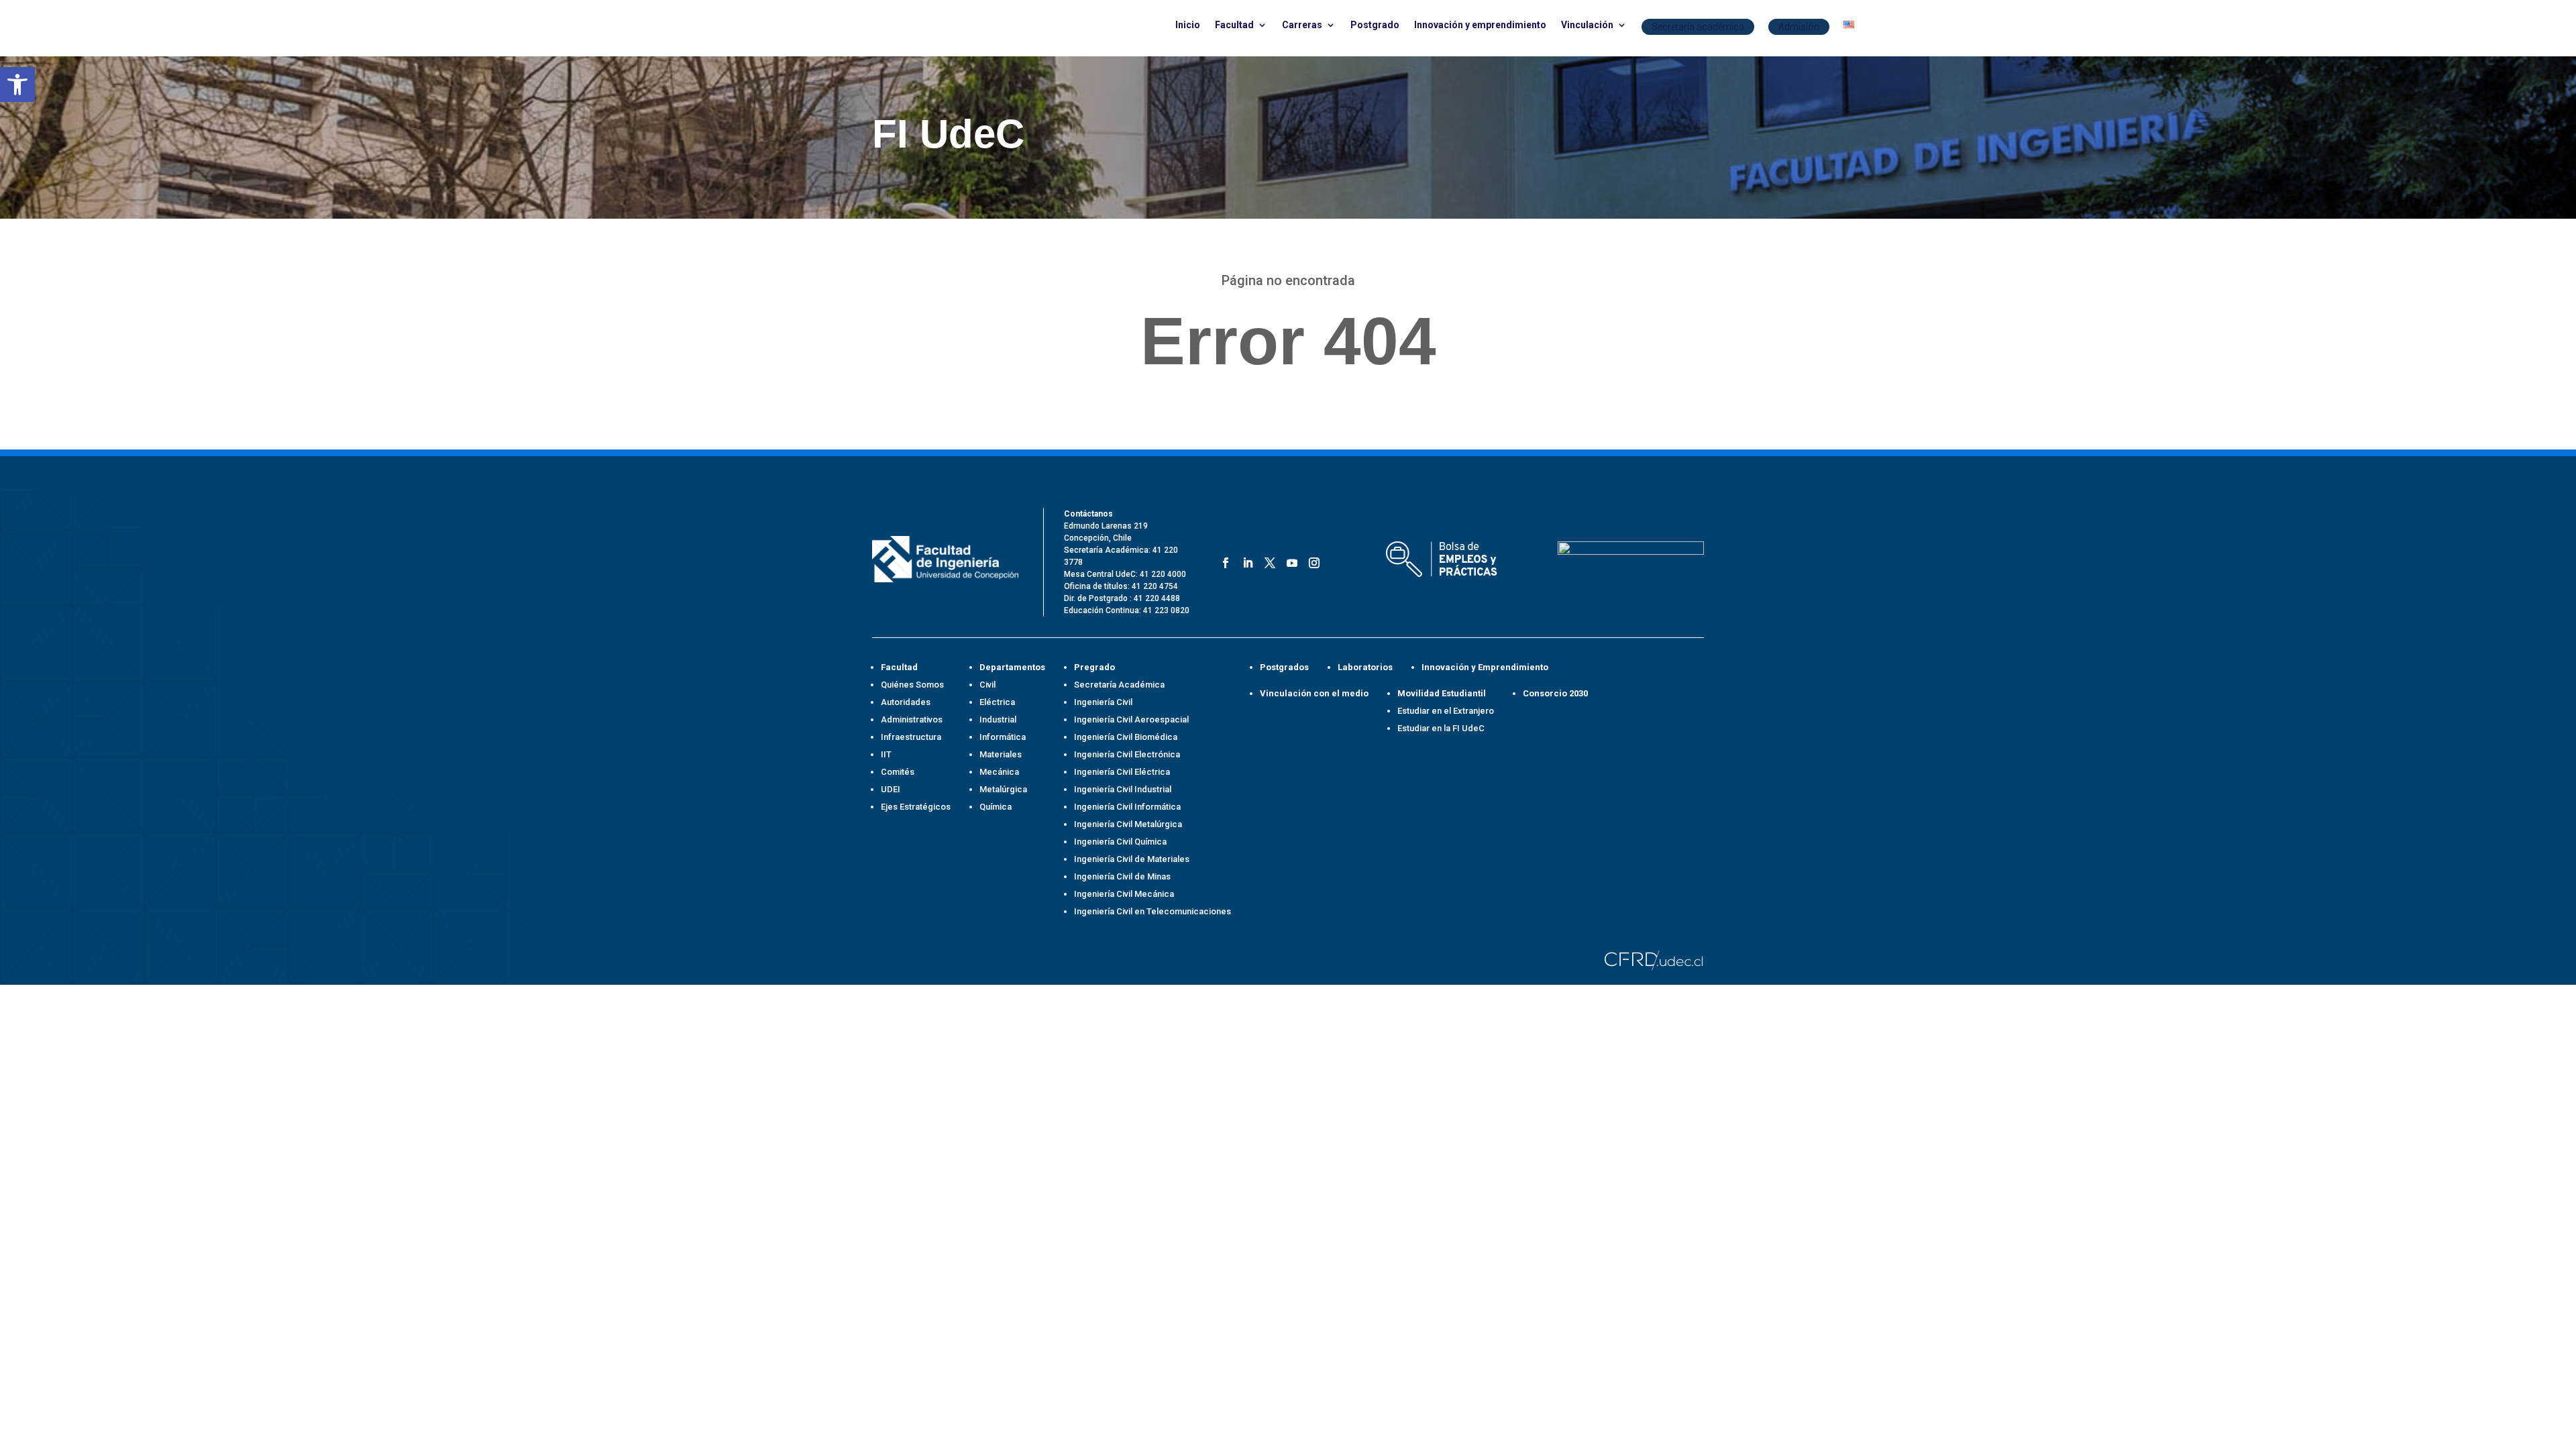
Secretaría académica (1698, 27)
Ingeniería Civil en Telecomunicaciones (1152, 911)
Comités (898, 772)
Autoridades (906, 702)
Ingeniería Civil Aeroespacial (1131, 719)
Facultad (1234, 25)
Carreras (1302, 25)
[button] (17, 85)
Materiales (1001, 754)
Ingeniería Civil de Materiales (1132, 859)
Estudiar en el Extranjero (1446, 711)
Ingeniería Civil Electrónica (1127, 754)
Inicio (1188, 25)
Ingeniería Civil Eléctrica (1122, 772)
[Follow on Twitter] (1268, 560)
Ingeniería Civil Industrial (1123, 789)
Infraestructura (911, 737)
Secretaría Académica (1119, 685)
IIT (886, 754)
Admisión (1799, 27)
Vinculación (1587, 25)
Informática (1003, 737)
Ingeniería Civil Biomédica (1126, 737)
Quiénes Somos (912, 685)
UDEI (891, 789)
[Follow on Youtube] (1290, 560)
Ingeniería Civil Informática (1127, 807)
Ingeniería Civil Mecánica (1124, 894)
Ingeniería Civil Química (1120, 842)
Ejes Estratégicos (916, 807)
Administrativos (912, 719)
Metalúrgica (1003, 789)
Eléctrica (997, 702)
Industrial (998, 719)
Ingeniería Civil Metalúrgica (1128, 824)
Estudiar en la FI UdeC (1441, 728)
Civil (987, 685)
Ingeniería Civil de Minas (1122, 876)
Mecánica (999, 772)
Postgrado (1375, 25)
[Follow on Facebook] (1223, 560)
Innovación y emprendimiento (1480, 25)
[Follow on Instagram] (1312, 560)
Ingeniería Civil (1103, 702)
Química (996, 807)
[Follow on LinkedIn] (1245, 560)
